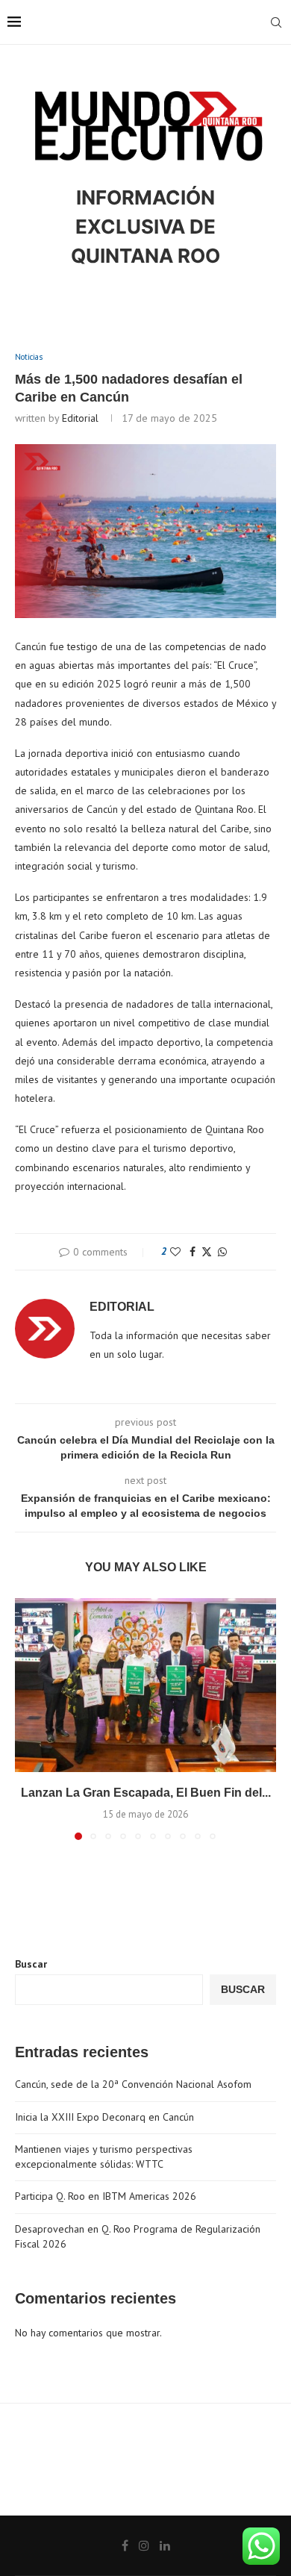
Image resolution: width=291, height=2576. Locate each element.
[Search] (276, 22)
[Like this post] (175, 1252)
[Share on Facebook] (193, 1252)
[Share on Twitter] (207, 1252)
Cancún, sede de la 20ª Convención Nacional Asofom (133, 2084)
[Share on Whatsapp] (222, 1252)
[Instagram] (144, 2545)
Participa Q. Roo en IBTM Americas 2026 (106, 2196)
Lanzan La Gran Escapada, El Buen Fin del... (146, 1793)
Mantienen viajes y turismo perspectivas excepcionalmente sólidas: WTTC (104, 2156)
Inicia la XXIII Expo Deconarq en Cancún (104, 2117)
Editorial (80, 418)
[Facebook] (125, 2545)
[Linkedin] (165, 2545)
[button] (28, 1718)
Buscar (31, 1964)
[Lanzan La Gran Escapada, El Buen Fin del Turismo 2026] (145, 1685)
